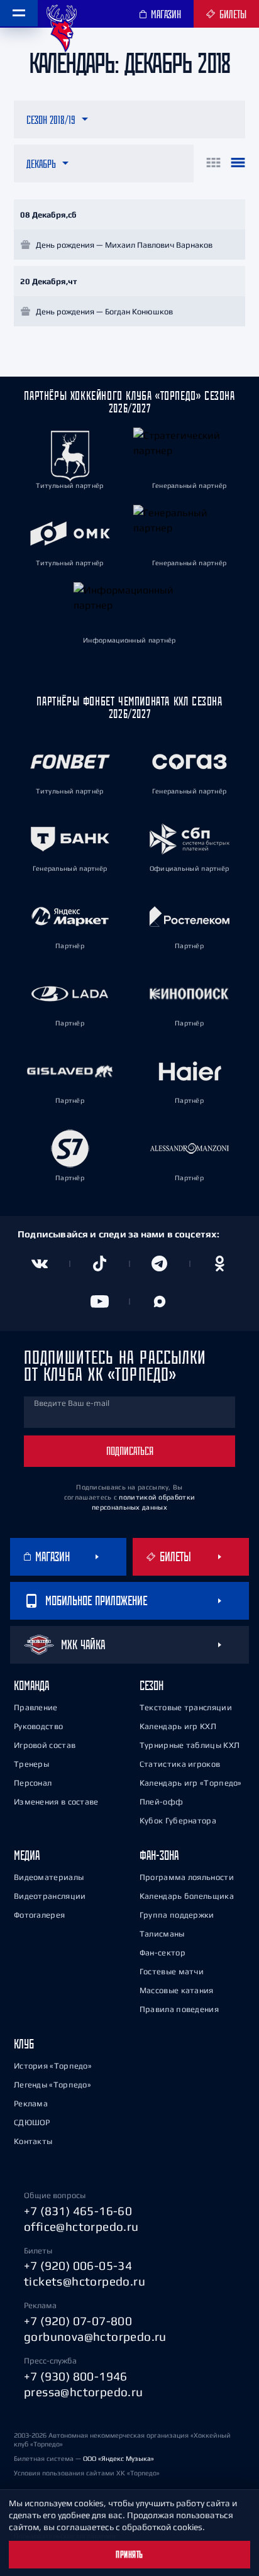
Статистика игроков (180, 1764)
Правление (36, 1707)
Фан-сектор (163, 1953)
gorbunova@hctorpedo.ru (95, 2336)
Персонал (33, 1783)
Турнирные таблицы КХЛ (190, 1745)
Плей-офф (161, 1802)
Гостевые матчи (172, 1971)
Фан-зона (159, 1855)
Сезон (152, 1685)
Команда (31, 1685)
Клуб (24, 2044)
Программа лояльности (187, 1877)
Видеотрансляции (50, 1896)
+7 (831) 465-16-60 (78, 2211)
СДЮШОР (32, 2122)
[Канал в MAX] (160, 1302)
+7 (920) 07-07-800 (78, 2321)
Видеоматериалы (49, 1877)
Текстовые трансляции (186, 1707)
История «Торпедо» (53, 2066)
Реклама (31, 2103)
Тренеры (31, 1764)
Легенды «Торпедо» (52, 2085)
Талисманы (162, 1934)
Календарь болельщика (187, 1896)
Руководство (38, 1726)
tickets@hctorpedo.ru (85, 2281)
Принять (129, 2555)
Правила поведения (179, 2009)
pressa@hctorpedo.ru (84, 2392)
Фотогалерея (39, 1915)
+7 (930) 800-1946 (76, 2376)
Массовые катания (177, 1990)
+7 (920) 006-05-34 (78, 2265)
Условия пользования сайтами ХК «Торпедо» (87, 2473)
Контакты (33, 2141)
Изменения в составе (56, 1802)
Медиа (27, 1855)
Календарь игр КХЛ (178, 1726)
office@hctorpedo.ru (81, 2226)
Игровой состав (45, 1745)
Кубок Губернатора (178, 1821)
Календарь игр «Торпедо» (191, 1783)
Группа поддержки (177, 1915)
